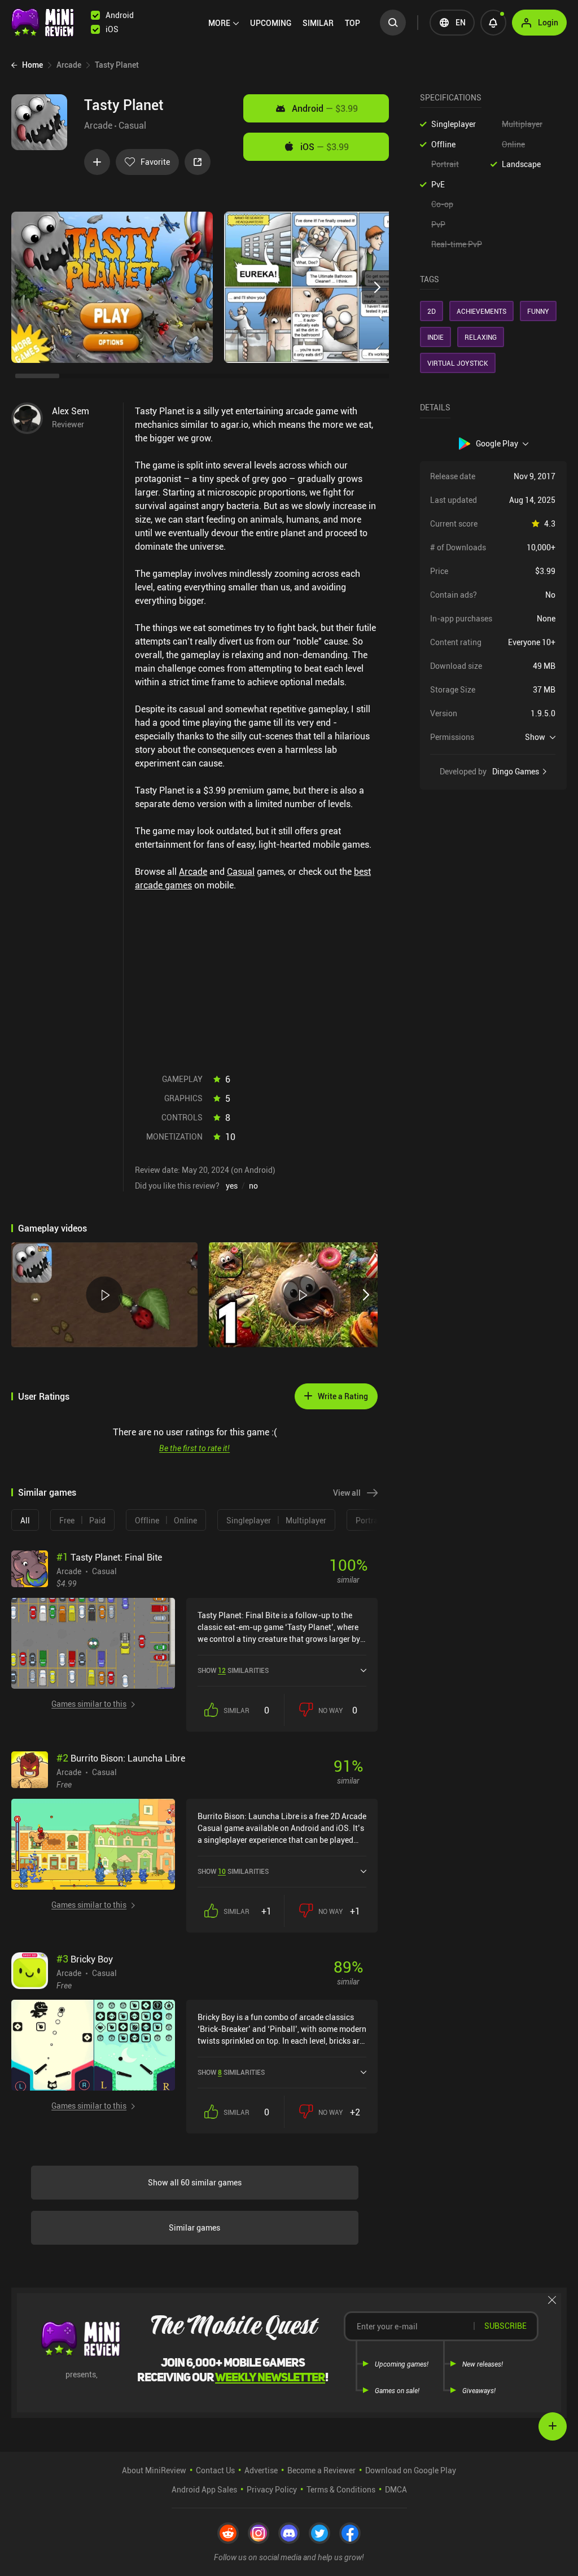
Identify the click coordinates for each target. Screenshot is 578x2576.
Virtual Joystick (458, 363)
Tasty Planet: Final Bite (109, 1557)
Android (325, 108)
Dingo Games (516, 772)
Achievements (481, 311)
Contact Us (215, 2470)
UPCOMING (271, 23)
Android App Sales (204, 2489)
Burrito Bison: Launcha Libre (121, 1758)
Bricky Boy (85, 1959)
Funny (538, 311)
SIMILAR (318, 23)
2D (432, 311)
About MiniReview (154, 2470)
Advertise (261, 2470)
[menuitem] (224, 23)
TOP (353, 23)
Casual (132, 125)
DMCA (396, 2489)
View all (347, 1493)
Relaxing (481, 337)
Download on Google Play (411, 2470)
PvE (438, 184)
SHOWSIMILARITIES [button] (233, 1670)
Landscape (521, 164)
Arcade (98, 125)
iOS (325, 147)
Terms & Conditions (341, 2489)
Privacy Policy (272, 2489)
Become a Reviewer (321, 2470)
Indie (435, 337)
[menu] (287, 23)
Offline (443, 144)
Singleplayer (454, 124)
